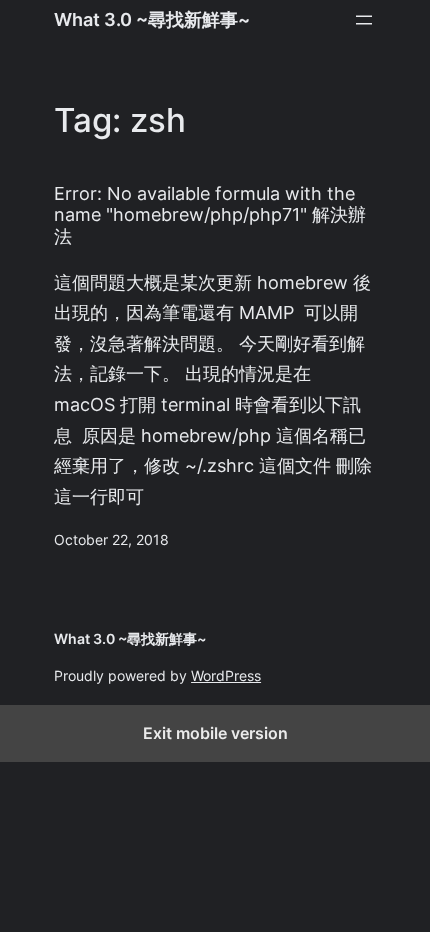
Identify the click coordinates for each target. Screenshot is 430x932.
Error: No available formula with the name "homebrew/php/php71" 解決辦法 (210, 215)
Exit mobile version (215, 733)
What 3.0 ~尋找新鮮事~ (152, 19)
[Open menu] (364, 20)
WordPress (226, 676)
